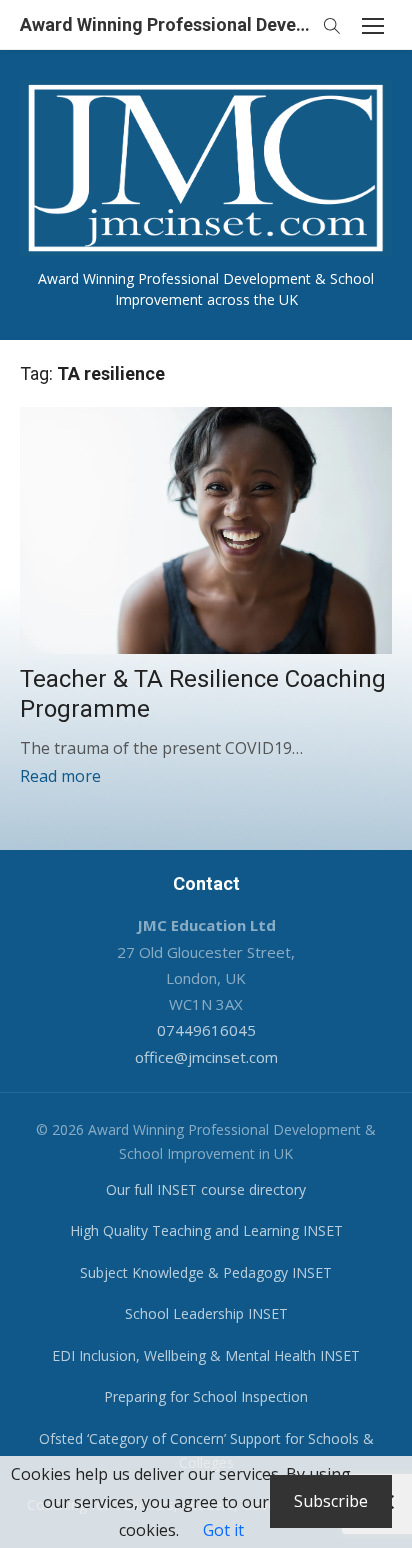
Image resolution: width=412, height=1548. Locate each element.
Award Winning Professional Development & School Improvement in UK (166, 24)
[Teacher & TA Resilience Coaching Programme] (206, 531)
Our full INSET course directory (206, 1189)
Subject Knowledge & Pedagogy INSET (206, 1272)
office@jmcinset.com (206, 1057)
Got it (223, 1530)
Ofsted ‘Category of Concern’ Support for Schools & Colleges (206, 1451)
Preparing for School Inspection (206, 1396)
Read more (60, 776)
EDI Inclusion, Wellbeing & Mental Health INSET (206, 1355)
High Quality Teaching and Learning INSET (206, 1230)
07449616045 (206, 1030)
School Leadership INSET (206, 1313)
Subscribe (331, 1501)
